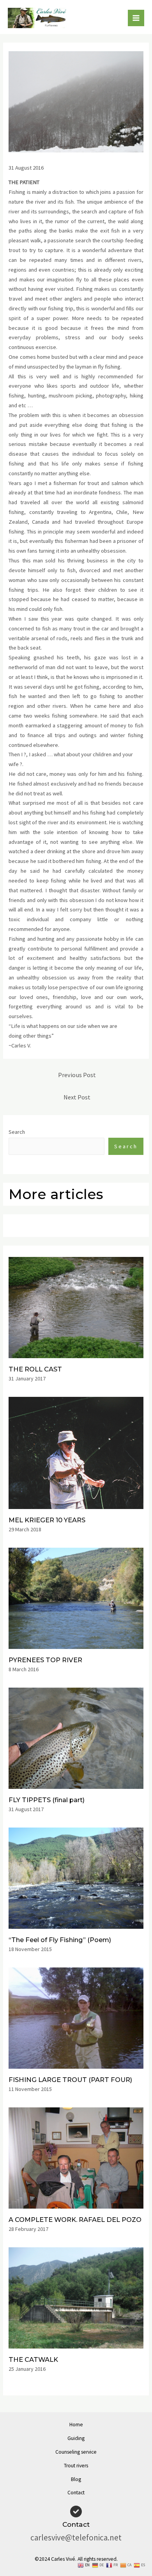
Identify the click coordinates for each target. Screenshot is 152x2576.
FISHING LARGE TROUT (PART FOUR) (70, 2080)
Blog (76, 2479)
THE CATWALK (33, 2359)
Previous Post (77, 1075)
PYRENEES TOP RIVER (45, 1660)
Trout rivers (76, 2466)
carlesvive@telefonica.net (76, 2538)
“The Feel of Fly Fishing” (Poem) (60, 1940)
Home (76, 2425)
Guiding (76, 2438)
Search (17, 1132)
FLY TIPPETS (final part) (47, 1800)
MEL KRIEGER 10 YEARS (47, 1520)
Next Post (77, 1097)
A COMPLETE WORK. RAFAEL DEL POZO (75, 2220)
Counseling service (76, 2452)
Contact (76, 2493)
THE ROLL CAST (35, 1369)
